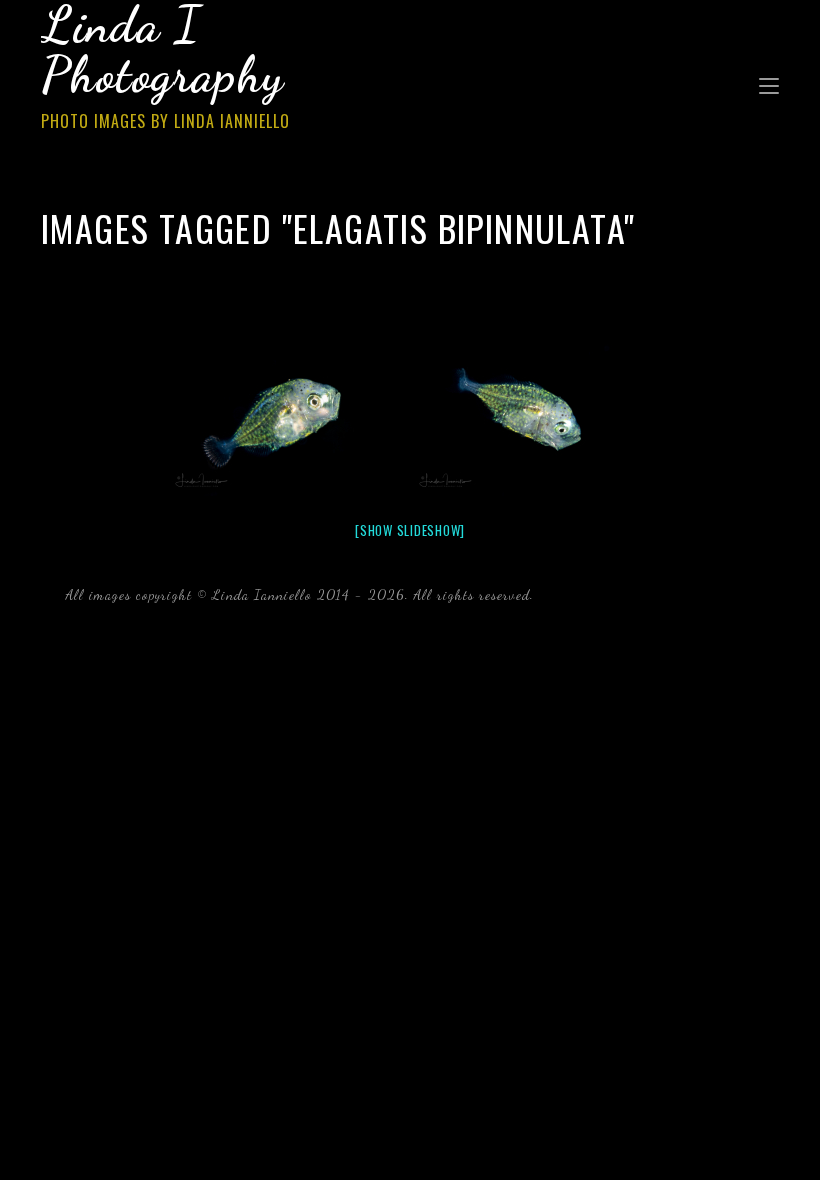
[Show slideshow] (410, 530)
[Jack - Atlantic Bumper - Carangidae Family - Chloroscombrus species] (288, 416)
